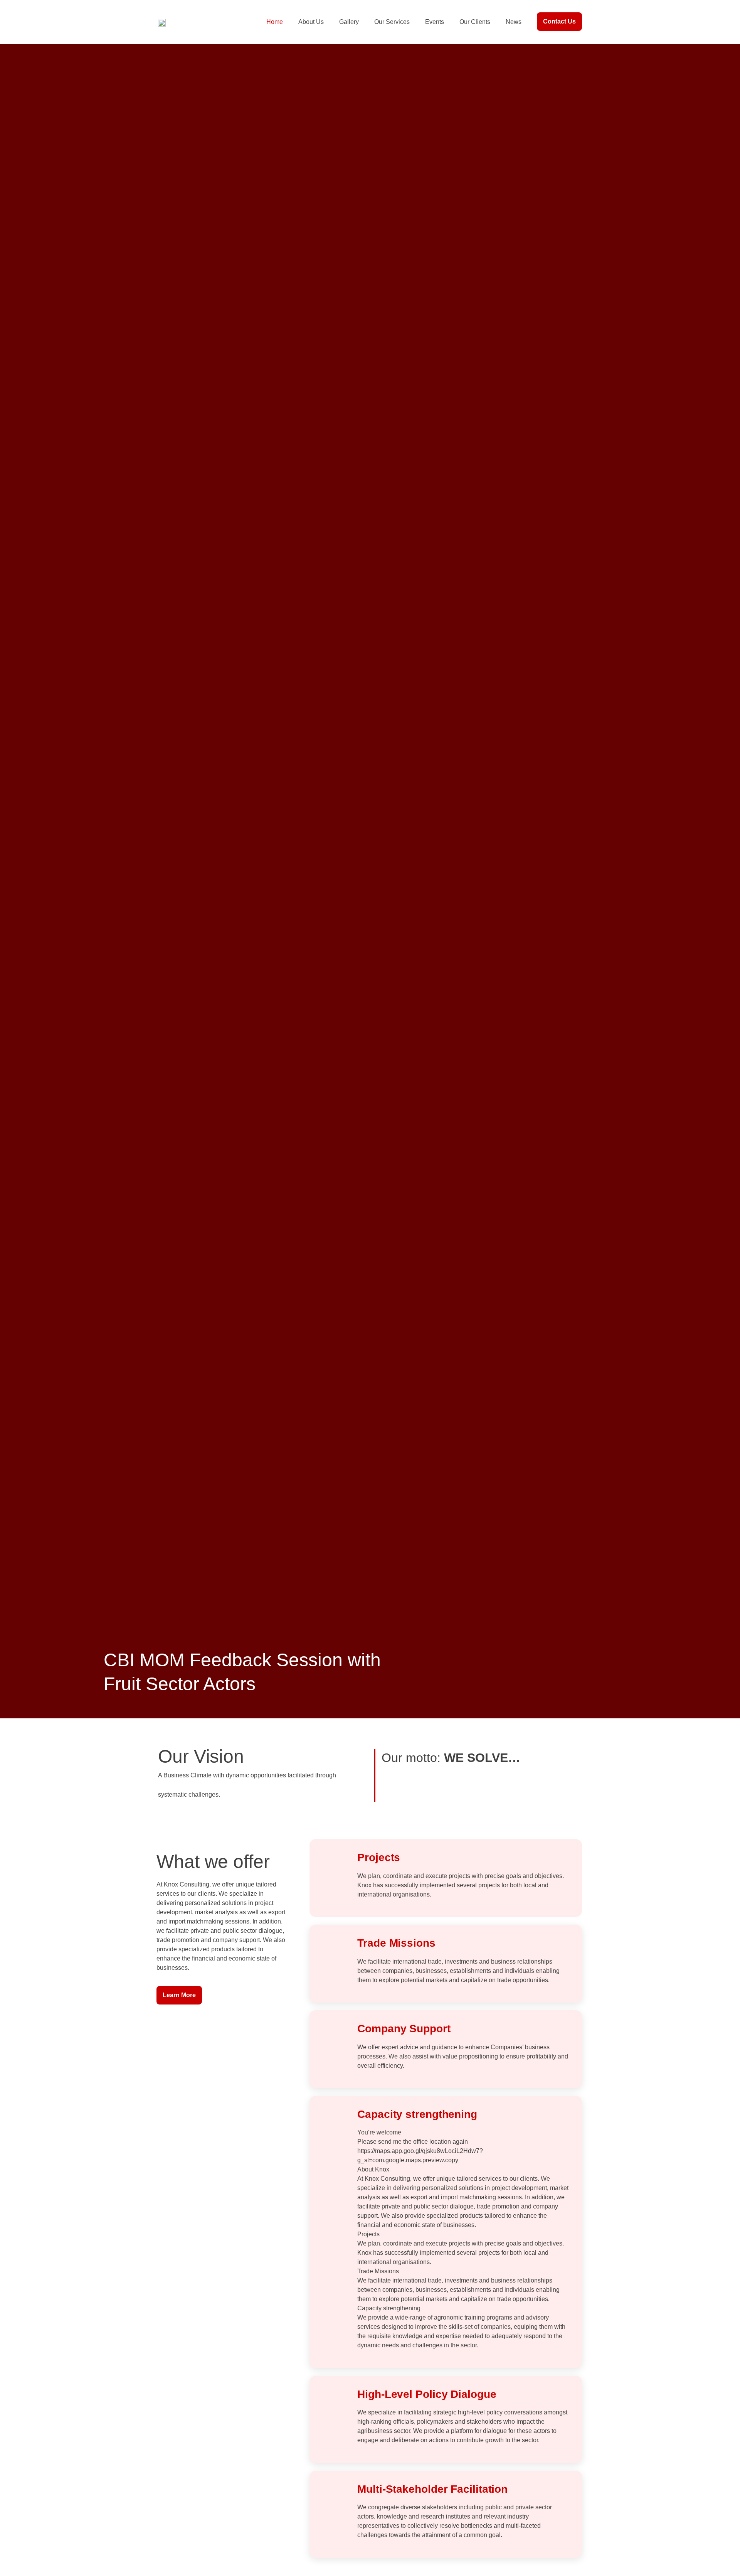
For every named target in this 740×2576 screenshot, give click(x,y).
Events (435, 22)
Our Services (392, 22)
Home (275, 22)
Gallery (349, 22)
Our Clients (475, 22)
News (514, 22)
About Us (311, 22)
